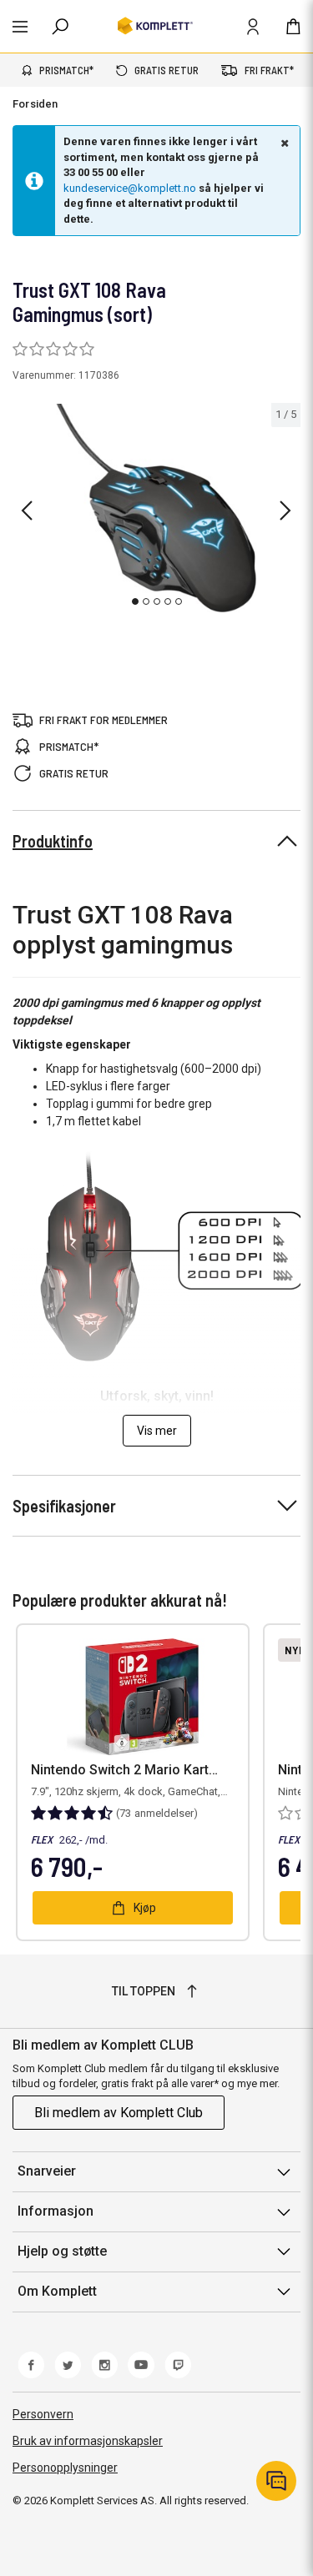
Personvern (43, 2414)
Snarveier (47, 2171)
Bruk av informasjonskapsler (88, 2441)
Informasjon (56, 2211)
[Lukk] (283, 143)
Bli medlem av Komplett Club (119, 2113)
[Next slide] (285, 511)
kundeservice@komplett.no (130, 188)
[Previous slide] (27, 511)
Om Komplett (57, 2291)
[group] (156, 508)
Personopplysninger (65, 2468)
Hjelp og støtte (62, 2251)
